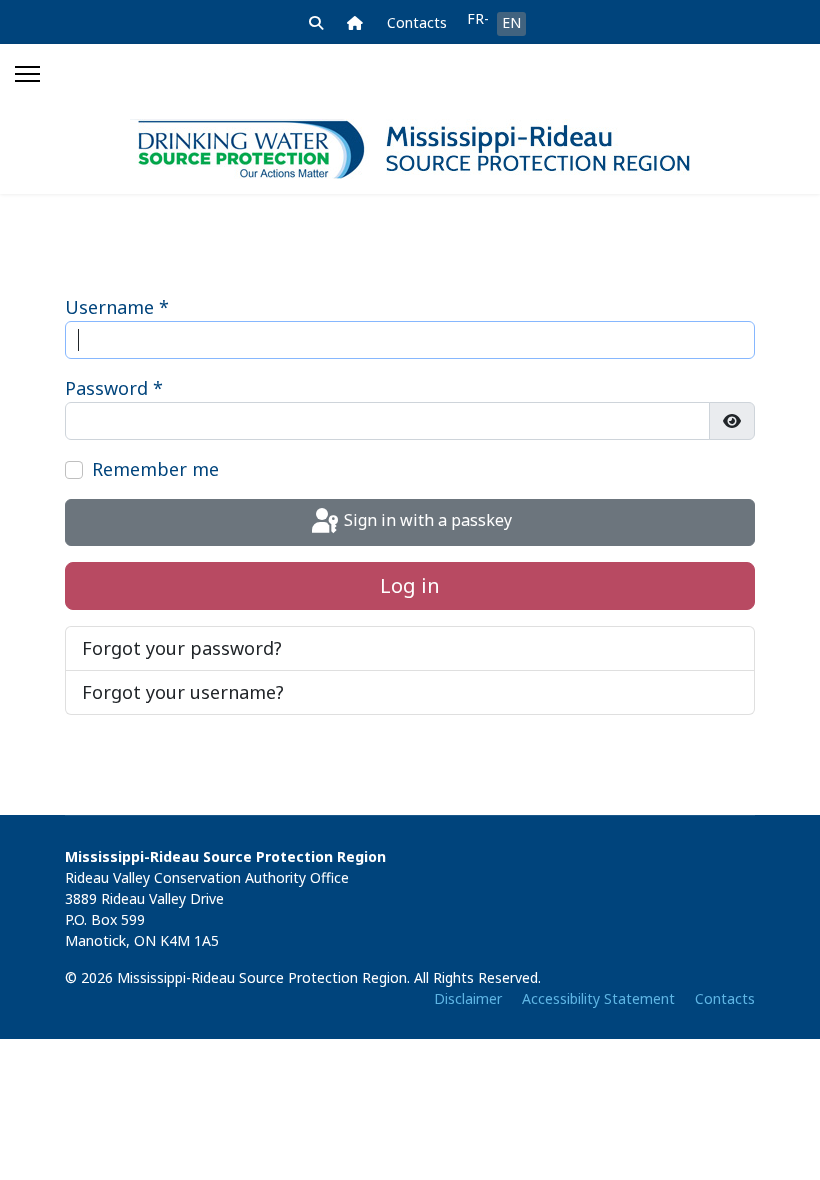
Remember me (155, 469)
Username (117, 307)
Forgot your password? (182, 648)
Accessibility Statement (598, 998)
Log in (410, 585)
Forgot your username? (183, 692)
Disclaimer (468, 998)
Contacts (417, 22)
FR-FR (477, 18)
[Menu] (27, 74)
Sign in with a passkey (426, 521)
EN (511, 22)
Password (114, 388)
